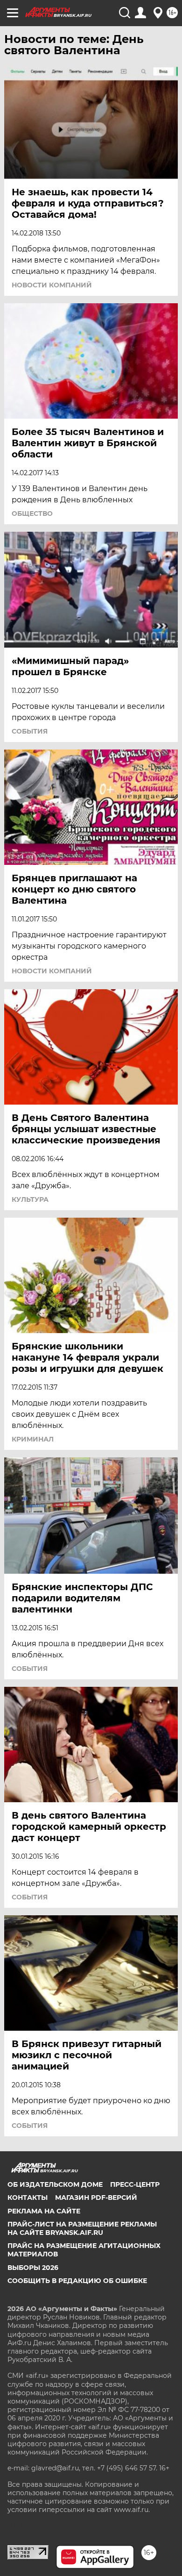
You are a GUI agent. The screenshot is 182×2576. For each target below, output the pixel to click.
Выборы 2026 (33, 2268)
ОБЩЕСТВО (32, 514)
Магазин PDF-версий (96, 2198)
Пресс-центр (135, 2184)
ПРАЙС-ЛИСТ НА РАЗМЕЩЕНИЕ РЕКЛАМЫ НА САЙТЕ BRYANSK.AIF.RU (82, 2228)
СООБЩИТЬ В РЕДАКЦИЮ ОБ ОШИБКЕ (77, 2281)
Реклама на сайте (44, 2211)
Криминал (33, 1439)
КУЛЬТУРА (30, 1199)
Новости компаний (52, 285)
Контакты (28, 2198)
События (30, 731)
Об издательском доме (55, 2184)
